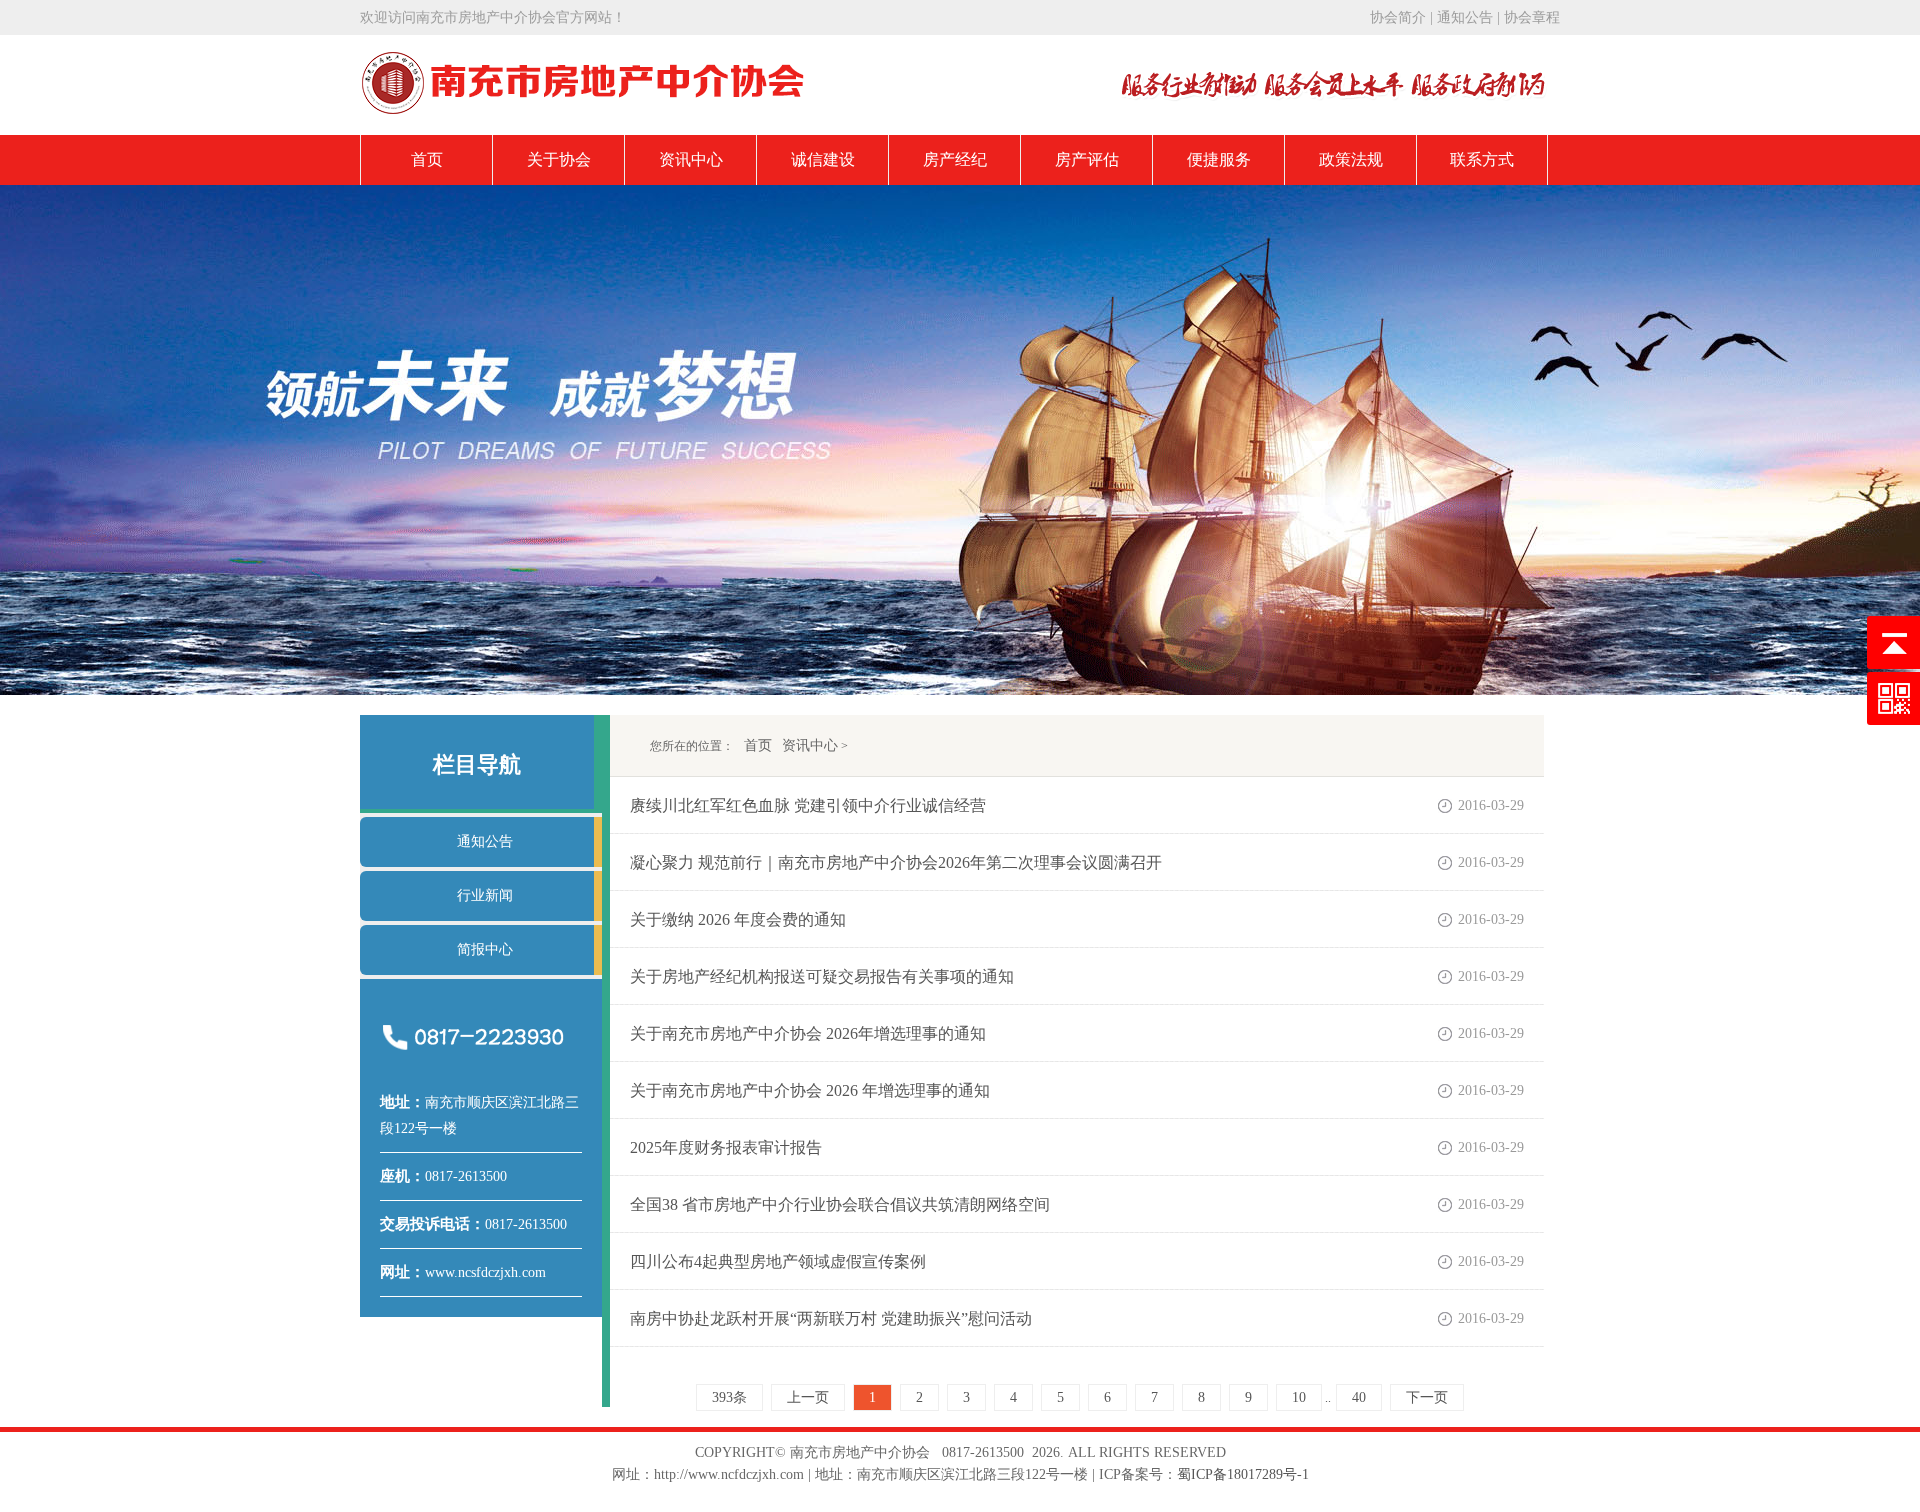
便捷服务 (1219, 159)
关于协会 (559, 159)
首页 (427, 159)
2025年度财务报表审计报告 (726, 1147)
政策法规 (1351, 159)
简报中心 (485, 949)
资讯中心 (691, 159)
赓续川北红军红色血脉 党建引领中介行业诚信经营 (808, 805)
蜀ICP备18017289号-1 (1243, 1474)
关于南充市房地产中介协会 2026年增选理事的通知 (808, 1033)
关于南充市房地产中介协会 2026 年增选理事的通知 (810, 1090)
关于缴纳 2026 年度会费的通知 (738, 919)
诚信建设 (823, 159)
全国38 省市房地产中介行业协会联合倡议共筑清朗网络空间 (840, 1204)
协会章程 (1532, 17)
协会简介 (1398, 17)
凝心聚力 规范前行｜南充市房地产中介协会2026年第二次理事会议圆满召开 (896, 862)
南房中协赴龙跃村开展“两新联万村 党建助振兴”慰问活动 (831, 1318)
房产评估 (1087, 159)
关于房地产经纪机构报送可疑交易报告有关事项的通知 (822, 976)
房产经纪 (955, 159)
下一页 (1427, 1397)
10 (1299, 1397)
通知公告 (1465, 17)
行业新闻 (485, 895)
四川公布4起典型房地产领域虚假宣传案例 (778, 1261)
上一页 (808, 1397)
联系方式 (1482, 159)
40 (1359, 1397)
